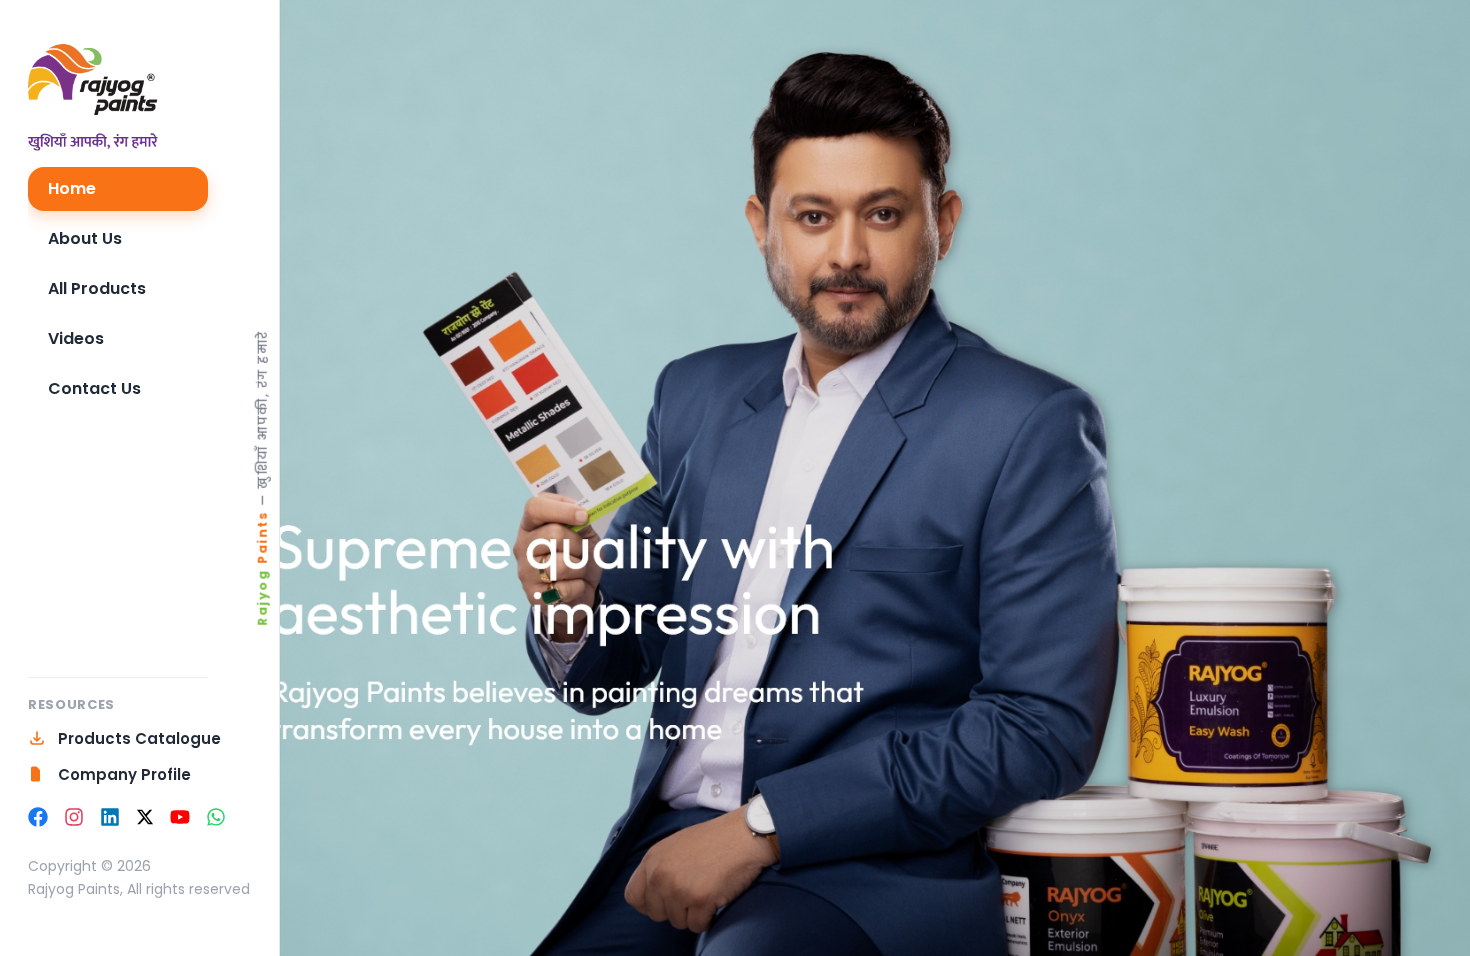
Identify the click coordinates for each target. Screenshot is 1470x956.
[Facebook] (38, 817)
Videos (76, 338)
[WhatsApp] (216, 817)
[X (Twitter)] (145, 817)
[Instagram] (74, 817)
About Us (85, 238)
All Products (97, 288)
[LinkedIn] (110, 817)
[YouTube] (180, 817)
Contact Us (94, 388)
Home (72, 188)
